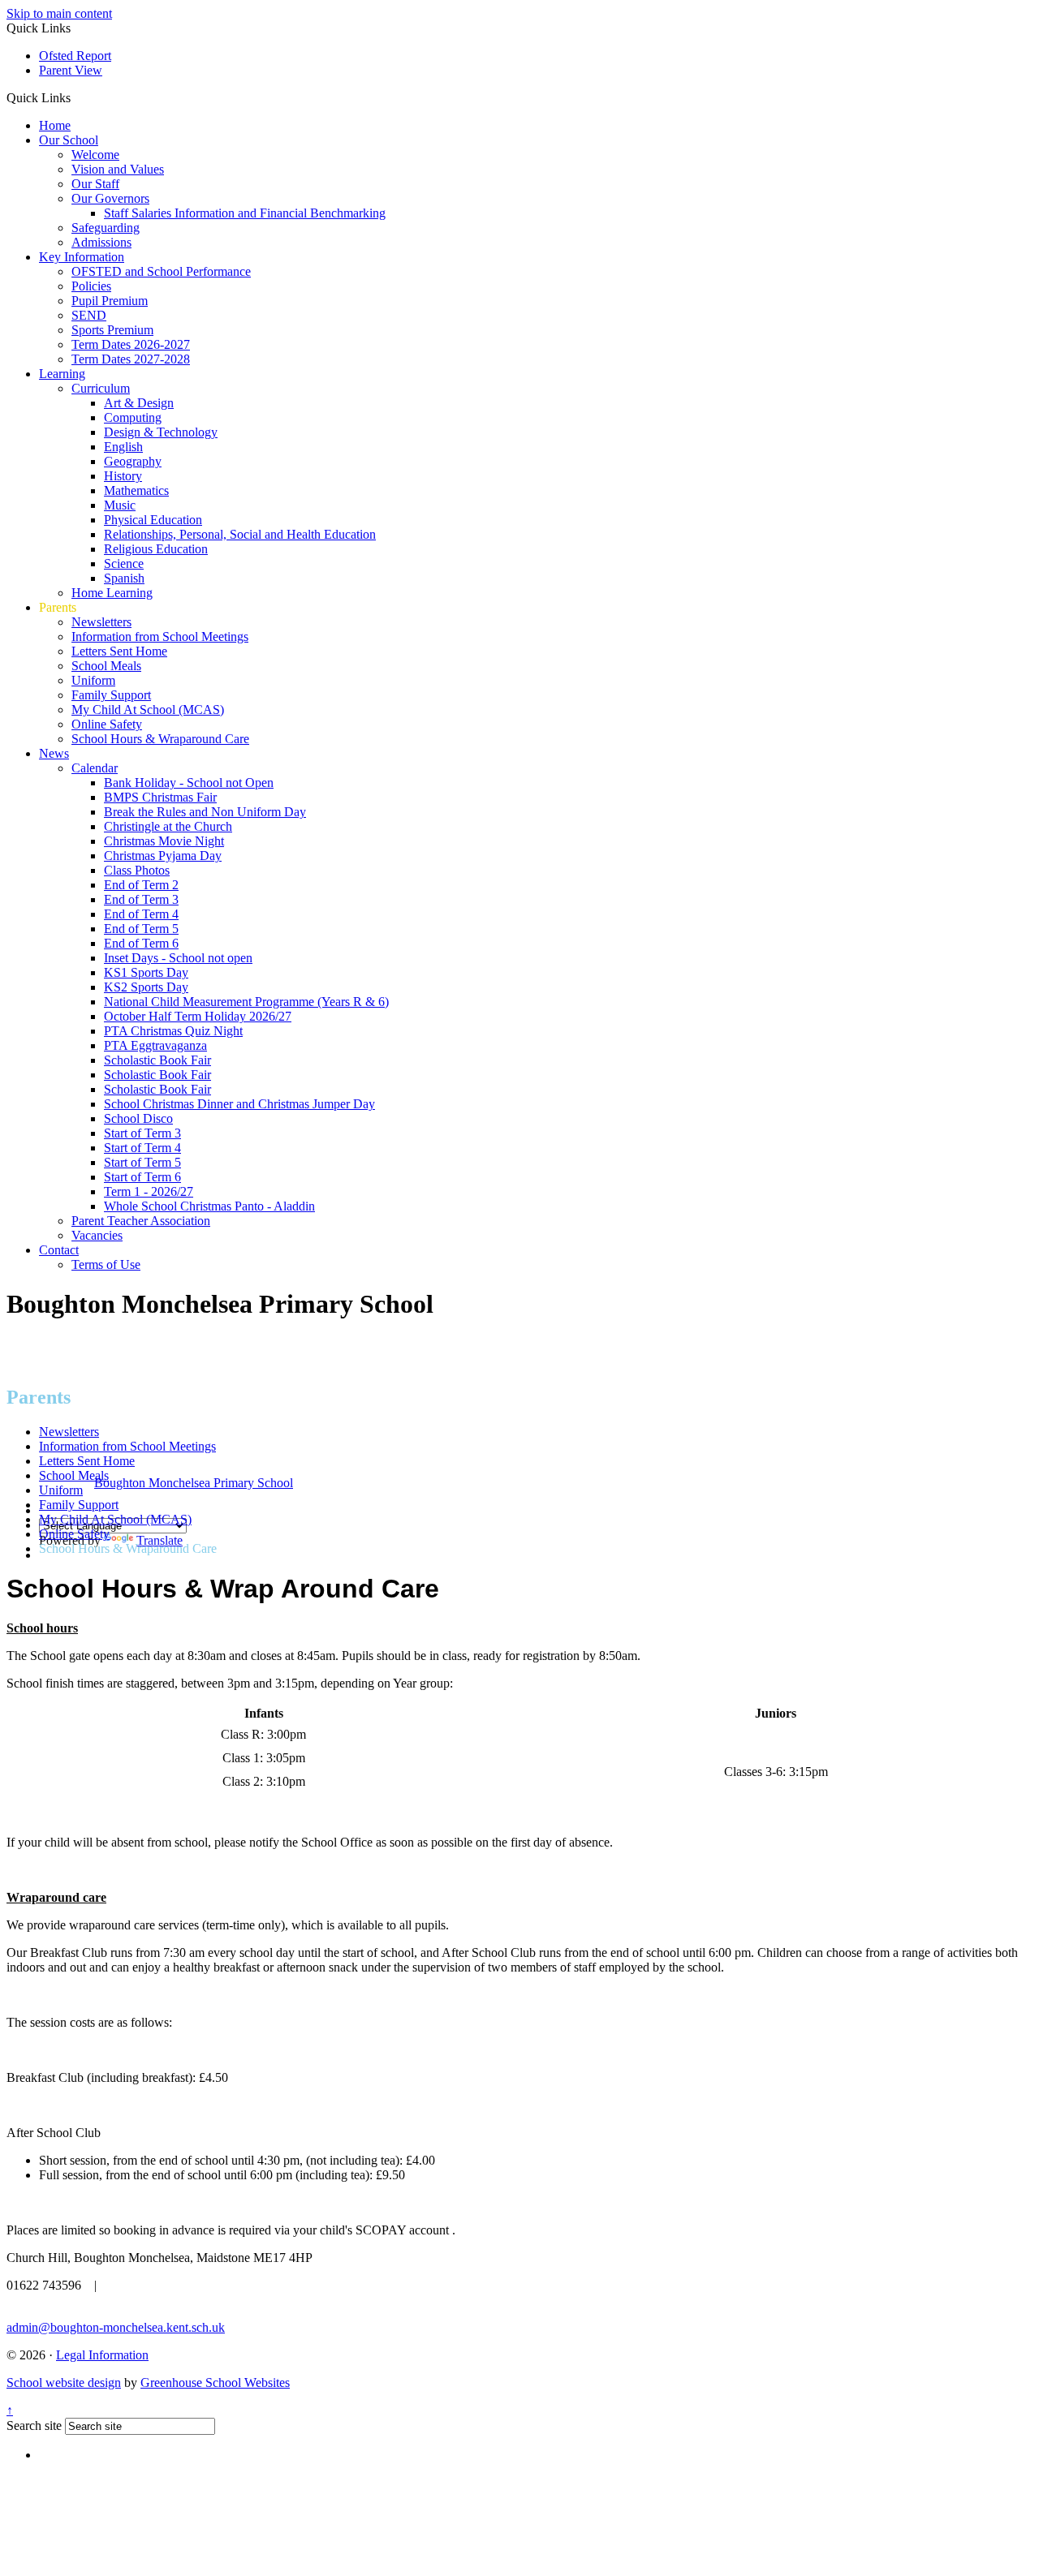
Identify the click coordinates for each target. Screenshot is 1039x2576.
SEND (89, 315)
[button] (77, 97)
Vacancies (97, 1235)
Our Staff (95, 184)
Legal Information (102, 2355)
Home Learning (112, 593)
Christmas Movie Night (164, 841)
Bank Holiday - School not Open (189, 783)
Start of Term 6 (142, 1177)
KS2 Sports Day (146, 987)
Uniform (93, 680)
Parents (58, 607)
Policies (91, 286)
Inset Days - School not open (178, 958)
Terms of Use (106, 1264)
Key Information (82, 257)
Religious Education (156, 549)
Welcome (95, 155)
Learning (62, 374)
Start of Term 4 (142, 1148)
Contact (59, 1250)
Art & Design (139, 403)
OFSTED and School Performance (161, 271)
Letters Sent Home (119, 651)
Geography (133, 461)
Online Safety (107, 724)
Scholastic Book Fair (157, 1060)
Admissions (101, 242)
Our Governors (110, 198)
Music (120, 505)
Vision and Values (118, 169)
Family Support (111, 695)
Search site (34, 2425)
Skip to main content (59, 13)
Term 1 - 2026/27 (149, 1191)
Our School (69, 140)
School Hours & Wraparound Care (160, 739)
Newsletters (101, 622)
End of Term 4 (141, 914)
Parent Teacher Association (141, 1221)
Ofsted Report (75, 56)
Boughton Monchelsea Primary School (194, 1483)
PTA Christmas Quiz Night (173, 1031)
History (123, 476)
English (123, 447)
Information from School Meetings (160, 636)
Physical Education (153, 520)
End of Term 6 (141, 943)
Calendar (95, 768)
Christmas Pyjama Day (163, 856)
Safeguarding (106, 228)
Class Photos (137, 870)
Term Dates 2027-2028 (131, 359)
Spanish (124, 578)
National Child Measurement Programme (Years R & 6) (246, 1002)
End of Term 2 (141, 885)
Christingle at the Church (168, 826)
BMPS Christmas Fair (160, 797)
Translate (160, 1540)
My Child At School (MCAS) (148, 710)
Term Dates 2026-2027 (131, 344)
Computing (133, 417)
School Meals (106, 666)
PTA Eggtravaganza (155, 1045)
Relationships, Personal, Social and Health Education (240, 534)
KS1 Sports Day (146, 972)
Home (55, 125)
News (54, 753)
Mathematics (136, 490)
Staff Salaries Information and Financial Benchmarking (245, 213)
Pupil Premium (110, 301)
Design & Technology (161, 432)
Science (124, 563)
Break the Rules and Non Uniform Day (205, 812)
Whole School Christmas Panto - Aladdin (209, 1206)
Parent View (71, 70)
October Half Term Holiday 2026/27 (198, 1016)
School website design (64, 2382)
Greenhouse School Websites (215, 2382)
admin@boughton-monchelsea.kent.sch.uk (116, 2327)
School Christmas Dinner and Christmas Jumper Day (239, 1104)
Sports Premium (112, 330)
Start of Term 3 (142, 1133)
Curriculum (101, 388)
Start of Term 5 (142, 1162)
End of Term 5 (141, 929)
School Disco (138, 1118)
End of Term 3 (141, 899)
